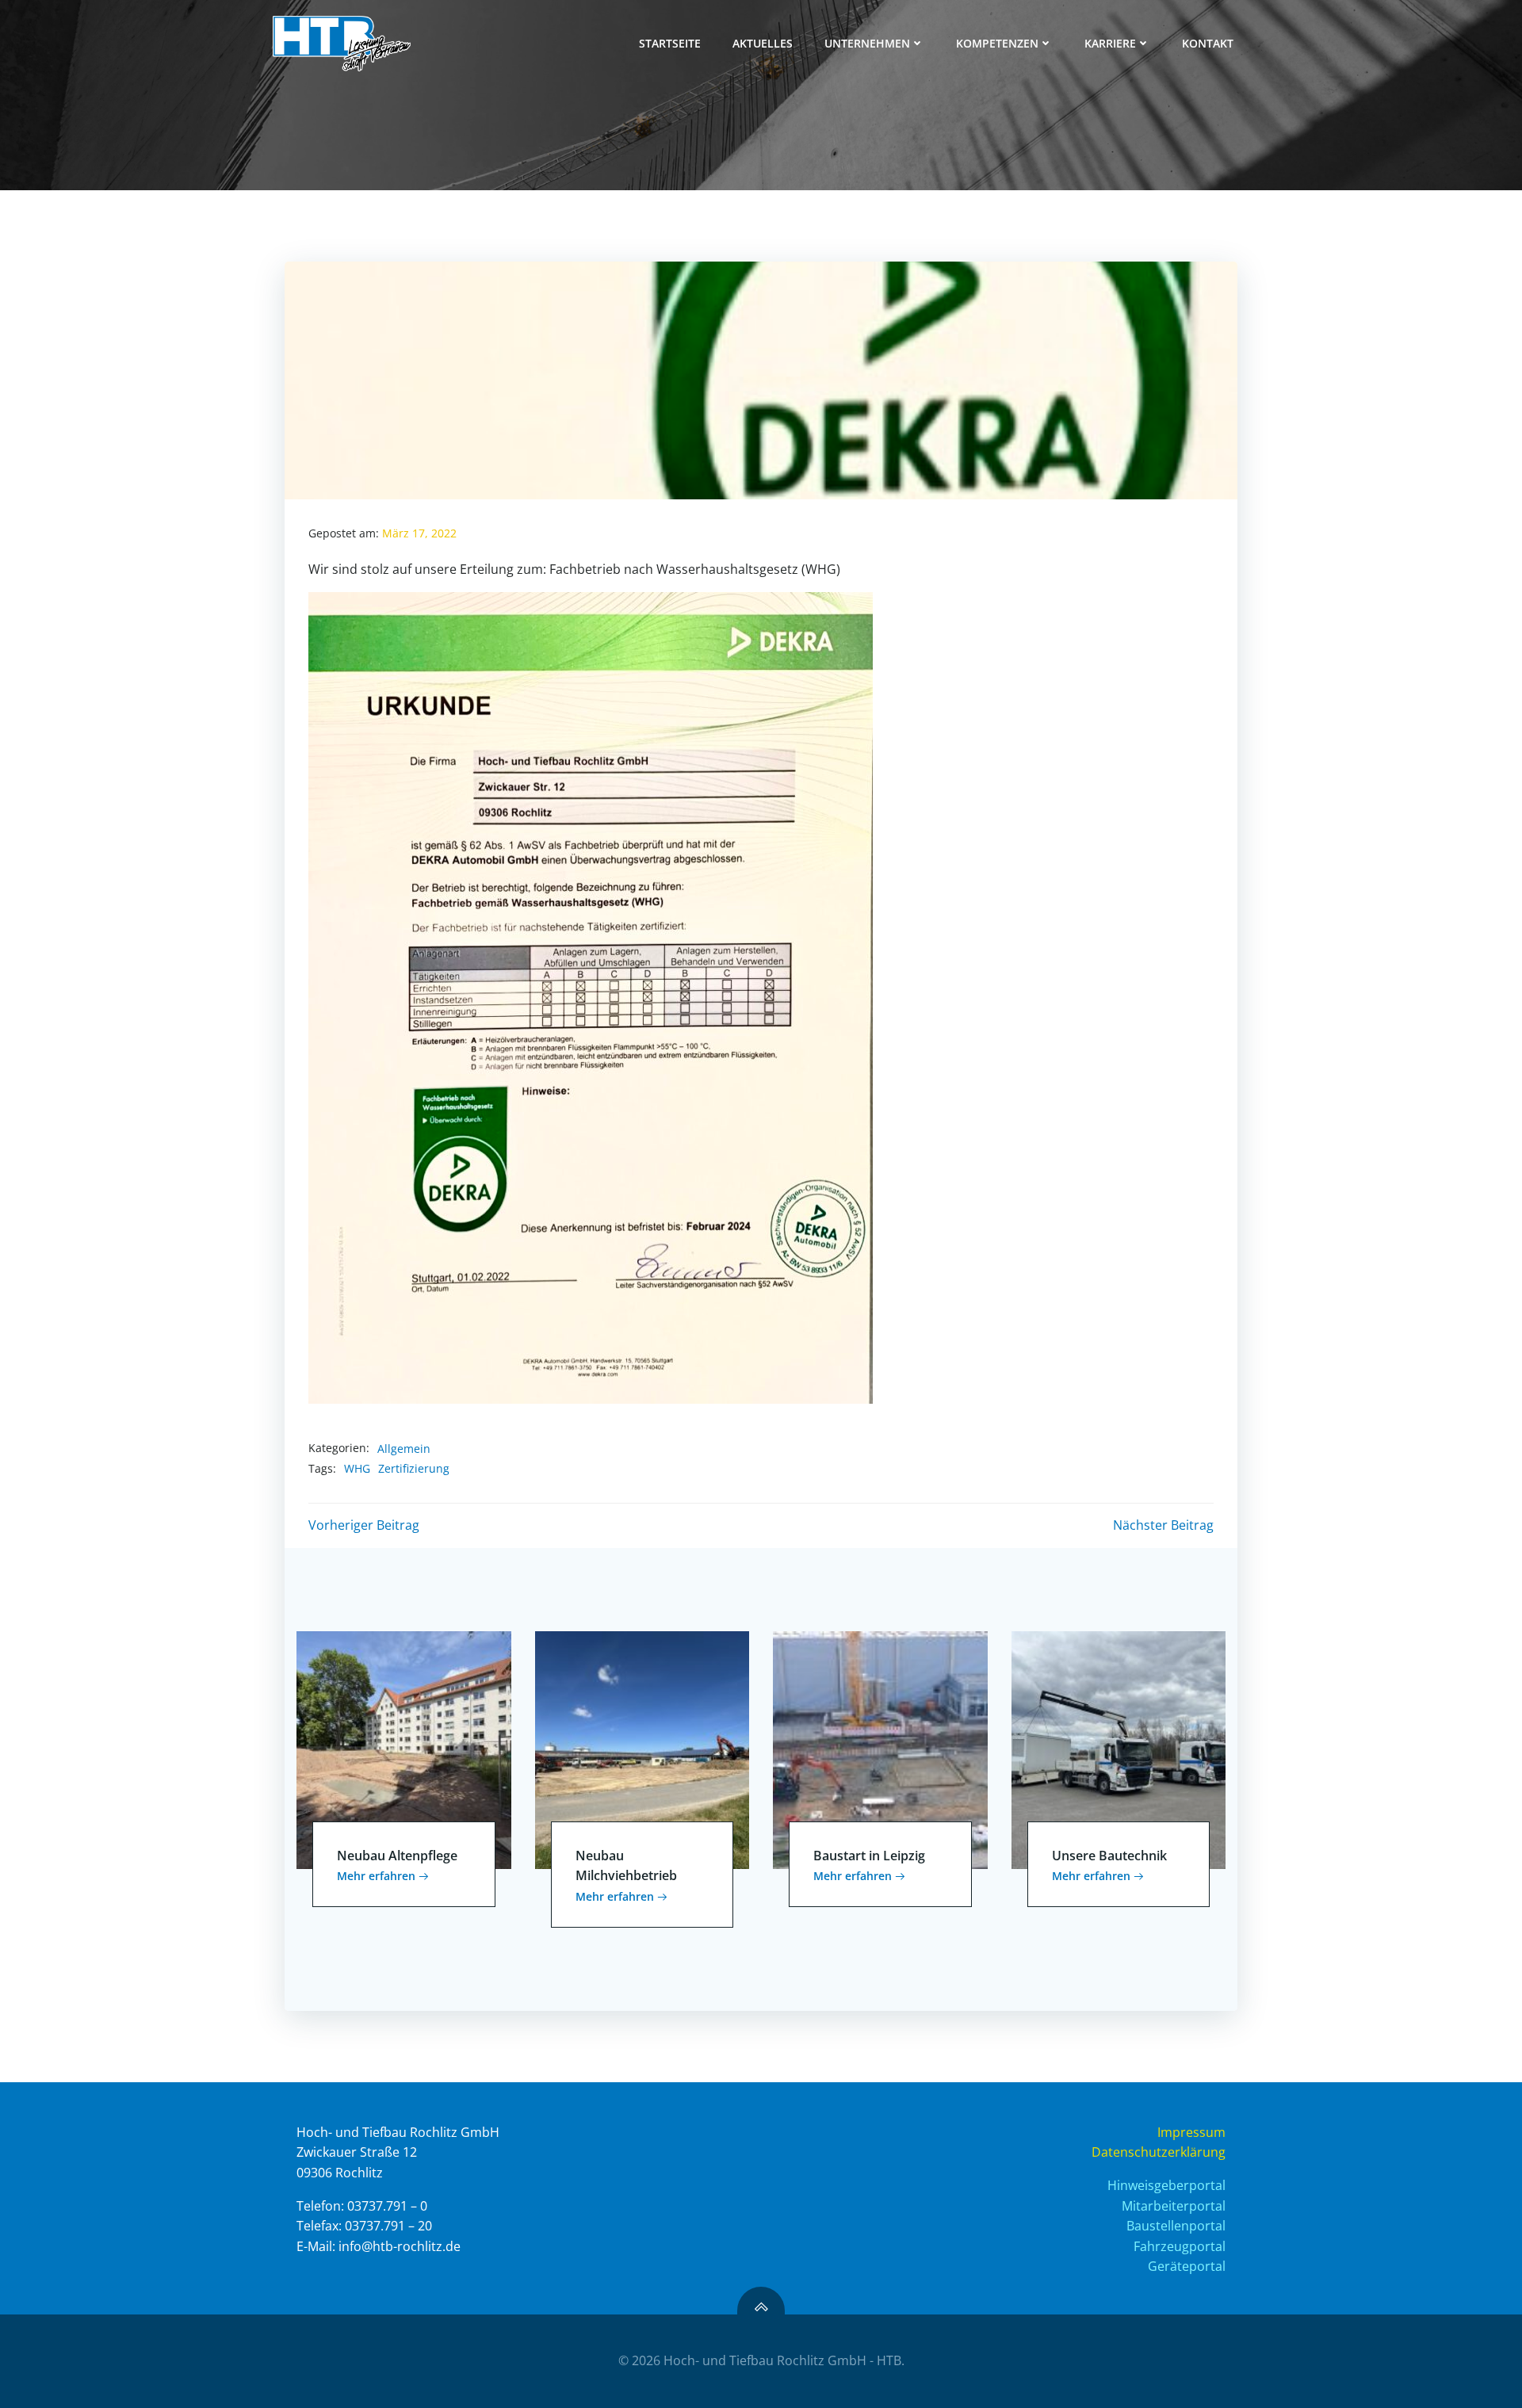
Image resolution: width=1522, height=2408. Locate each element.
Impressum (1191, 2132)
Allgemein (404, 1449)
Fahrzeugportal (1180, 2246)
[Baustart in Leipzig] (880, 1749)
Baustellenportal (1176, 2226)
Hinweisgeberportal (1166, 2185)
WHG (357, 1468)
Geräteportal (1187, 2266)
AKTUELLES (763, 43)
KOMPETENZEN (997, 43)
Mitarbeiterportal (1174, 2206)
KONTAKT (1208, 43)
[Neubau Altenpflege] (404, 1749)
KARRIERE (1110, 43)
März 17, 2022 (419, 533)
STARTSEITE (670, 43)
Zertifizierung (414, 1468)
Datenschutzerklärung (1159, 2152)
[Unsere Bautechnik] (1119, 1749)
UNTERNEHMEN (867, 43)
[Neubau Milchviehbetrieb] (642, 1749)
